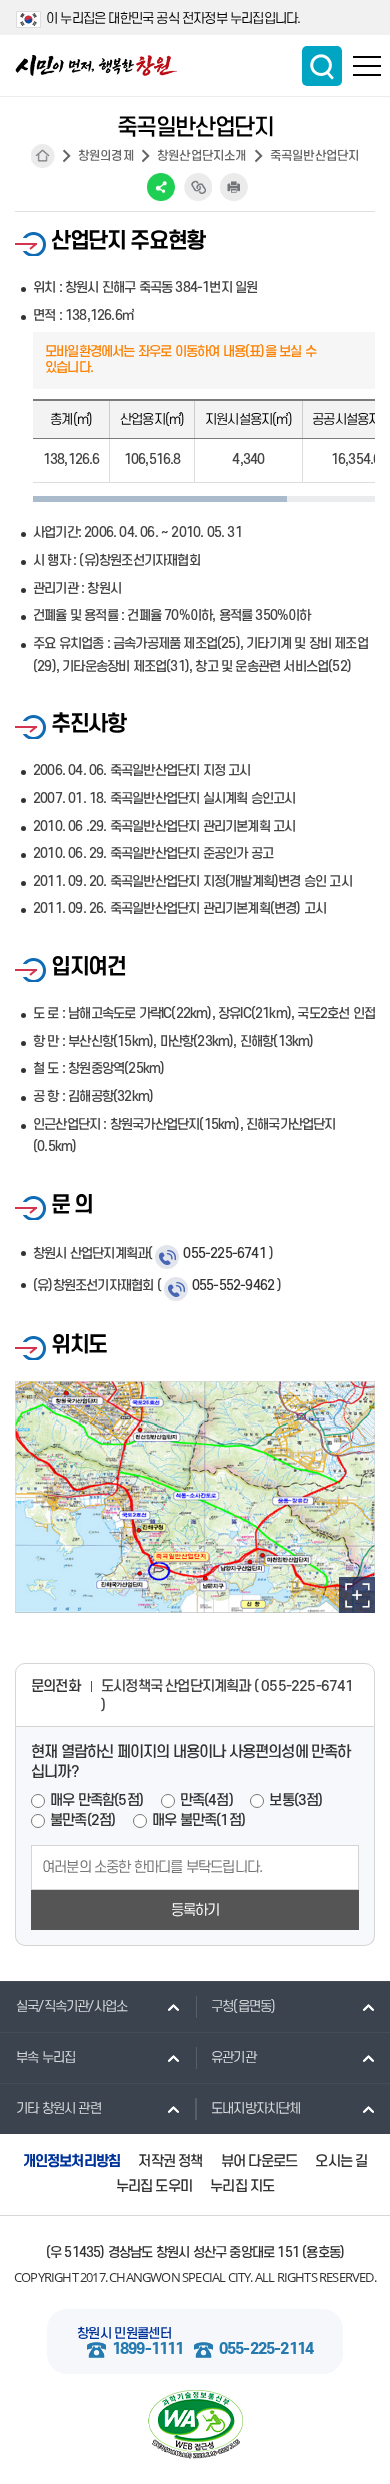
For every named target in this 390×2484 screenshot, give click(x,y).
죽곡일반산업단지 (315, 156)
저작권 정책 (170, 2161)
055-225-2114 (266, 2349)
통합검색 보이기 (322, 66)
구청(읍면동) (243, 2006)
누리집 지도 (242, 2186)
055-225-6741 (224, 1253)
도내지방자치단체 (256, 2108)
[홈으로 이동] (96, 65)
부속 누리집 (45, 2057)
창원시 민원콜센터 (124, 2333)
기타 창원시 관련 (58, 2108)
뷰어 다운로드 (259, 2161)
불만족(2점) (82, 1820)
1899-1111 (148, 2349)
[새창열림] (195, 2424)
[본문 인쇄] (234, 187)
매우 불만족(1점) (198, 1820)
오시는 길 (341, 2161)
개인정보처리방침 (72, 2161)
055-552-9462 (233, 1285)
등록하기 (195, 1910)
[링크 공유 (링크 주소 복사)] (198, 187)
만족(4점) (206, 1800)
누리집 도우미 (154, 2186)
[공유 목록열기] (161, 187)
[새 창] (357, 1595)
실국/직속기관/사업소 (71, 2006)
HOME (43, 156)
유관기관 (233, 2057)
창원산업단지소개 (202, 156)
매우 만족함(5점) (96, 1800)
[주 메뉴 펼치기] (367, 66)
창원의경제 (106, 156)
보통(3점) (295, 1800)
